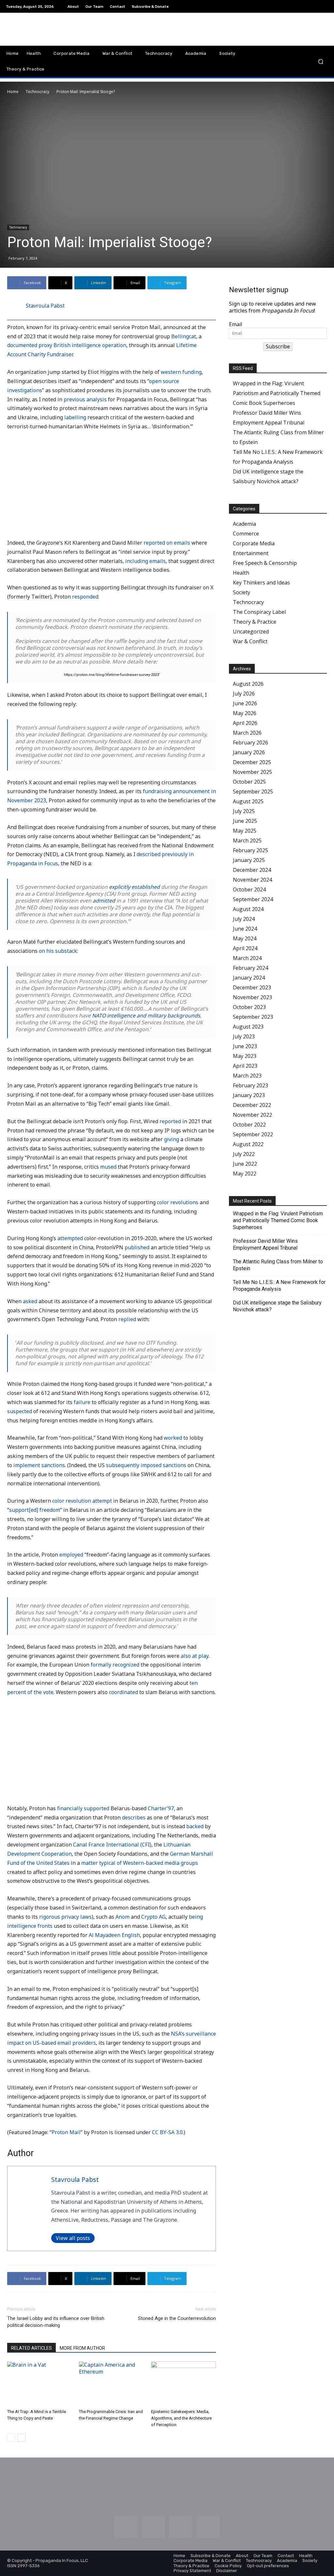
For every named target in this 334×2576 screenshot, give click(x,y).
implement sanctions (39, 1465)
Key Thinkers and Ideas (261, 583)
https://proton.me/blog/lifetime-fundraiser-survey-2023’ (112, 675)
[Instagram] (293, 7)
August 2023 (248, 1027)
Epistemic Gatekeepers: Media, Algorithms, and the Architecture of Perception (181, 2418)
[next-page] (22, 2438)
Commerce (246, 534)
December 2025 (252, 762)
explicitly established (134, 887)
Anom (122, 1917)
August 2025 (248, 801)
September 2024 (253, 899)
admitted (104, 901)
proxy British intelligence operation (82, 345)
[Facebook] (285, 7)
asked (30, 1301)
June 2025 (245, 821)
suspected (20, 1411)
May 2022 (245, 1174)
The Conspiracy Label (259, 612)
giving (172, 1139)
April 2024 (245, 948)
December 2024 (252, 870)
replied (127, 1319)
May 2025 (245, 831)
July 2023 (244, 1036)
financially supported (83, 1808)
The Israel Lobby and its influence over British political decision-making (56, 2322)
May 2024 (245, 938)
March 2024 (247, 958)
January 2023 (249, 1095)
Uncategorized (251, 632)
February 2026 (250, 743)
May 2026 (245, 713)
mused (108, 1167)
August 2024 (248, 909)
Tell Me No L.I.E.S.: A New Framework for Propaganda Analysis (279, 1286)
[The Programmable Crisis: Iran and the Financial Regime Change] (111, 2384)
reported (170, 1121)
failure (82, 1402)
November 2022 (252, 1115)
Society (242, 592)
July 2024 (244, 919)
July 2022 (244, 1154)
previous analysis (85, 399)
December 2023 (252, 987)
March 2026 (247, 733)
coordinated (123, 1692)
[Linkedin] (301, 7)
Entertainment (251, 553)
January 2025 (249, 860)
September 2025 (253, 792)
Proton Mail (66, 2132)
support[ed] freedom (35, 1510)
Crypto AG (153, 1917)
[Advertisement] (112, 486)
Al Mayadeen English (114, 1935)
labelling (75, 417)
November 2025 (252, 772)
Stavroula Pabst (45, 306)
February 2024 (250, 968)
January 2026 (249, 752)
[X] (324, 7)
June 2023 (245, 1046)
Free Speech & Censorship (265, 563)
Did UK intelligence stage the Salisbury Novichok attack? (277, 1306)
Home (13, 92)
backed (195, 1826)
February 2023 (250, 1085)
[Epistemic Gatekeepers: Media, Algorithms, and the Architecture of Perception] (183, 2384)
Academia (244, 524)
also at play (195, 1656)
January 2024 (249, 978)
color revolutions (178, 1202)
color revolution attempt (82, 1501)
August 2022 (248, 1144)
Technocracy (38, 92)
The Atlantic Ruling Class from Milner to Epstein (278, 1265)
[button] (320, 61)
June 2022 (245, 1164)
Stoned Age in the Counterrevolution (177, 2318)
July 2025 (244, 811)
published (137, 1247)
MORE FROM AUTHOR (82, 2348)
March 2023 (247, 1076)
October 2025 (249, 782)
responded (85, 597)
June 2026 (245, 703)
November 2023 (252, 997)
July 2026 (244, 694)
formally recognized (115, 1665)
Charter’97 (161, 1808)
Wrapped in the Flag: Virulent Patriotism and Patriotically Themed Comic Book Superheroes (277, 393)
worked (173, 1438)
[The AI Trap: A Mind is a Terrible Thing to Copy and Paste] (40, 2384)
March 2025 (247, 840)
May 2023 (245, 1056)
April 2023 (245, 1066)
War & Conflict (250, 641)
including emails (145, 561)
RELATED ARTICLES (31, 2348)
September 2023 (253, 1017)
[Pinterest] (309, 7)
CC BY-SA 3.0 (167, 2132)
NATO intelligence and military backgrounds (146, 1016)
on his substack (58, 951)
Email (235, 324)
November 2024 (252, 880)
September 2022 (253, 1134)
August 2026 (248, 684)
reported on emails (167, 543)
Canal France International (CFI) (112, 1845)
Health (241, 573)
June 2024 (245, 929)
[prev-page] (11, 2438)
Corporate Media (254, 543)
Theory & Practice (255, 622)
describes (134, 1817)
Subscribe (278, 346)
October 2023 (249, 1007)
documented (22, 345)
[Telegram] (316, 7)
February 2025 (250, 850)
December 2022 (252, 1105)
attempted (70, 1238)
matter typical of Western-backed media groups (140, 1863)
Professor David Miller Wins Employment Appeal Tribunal (265, 1244)
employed (71, 1555)
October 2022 (249, 1125)
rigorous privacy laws (65, 1917)
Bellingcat (184, 336)
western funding (181, 372)
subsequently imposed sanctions (146, 1465)
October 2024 (249, 889)
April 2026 (245, 723)
